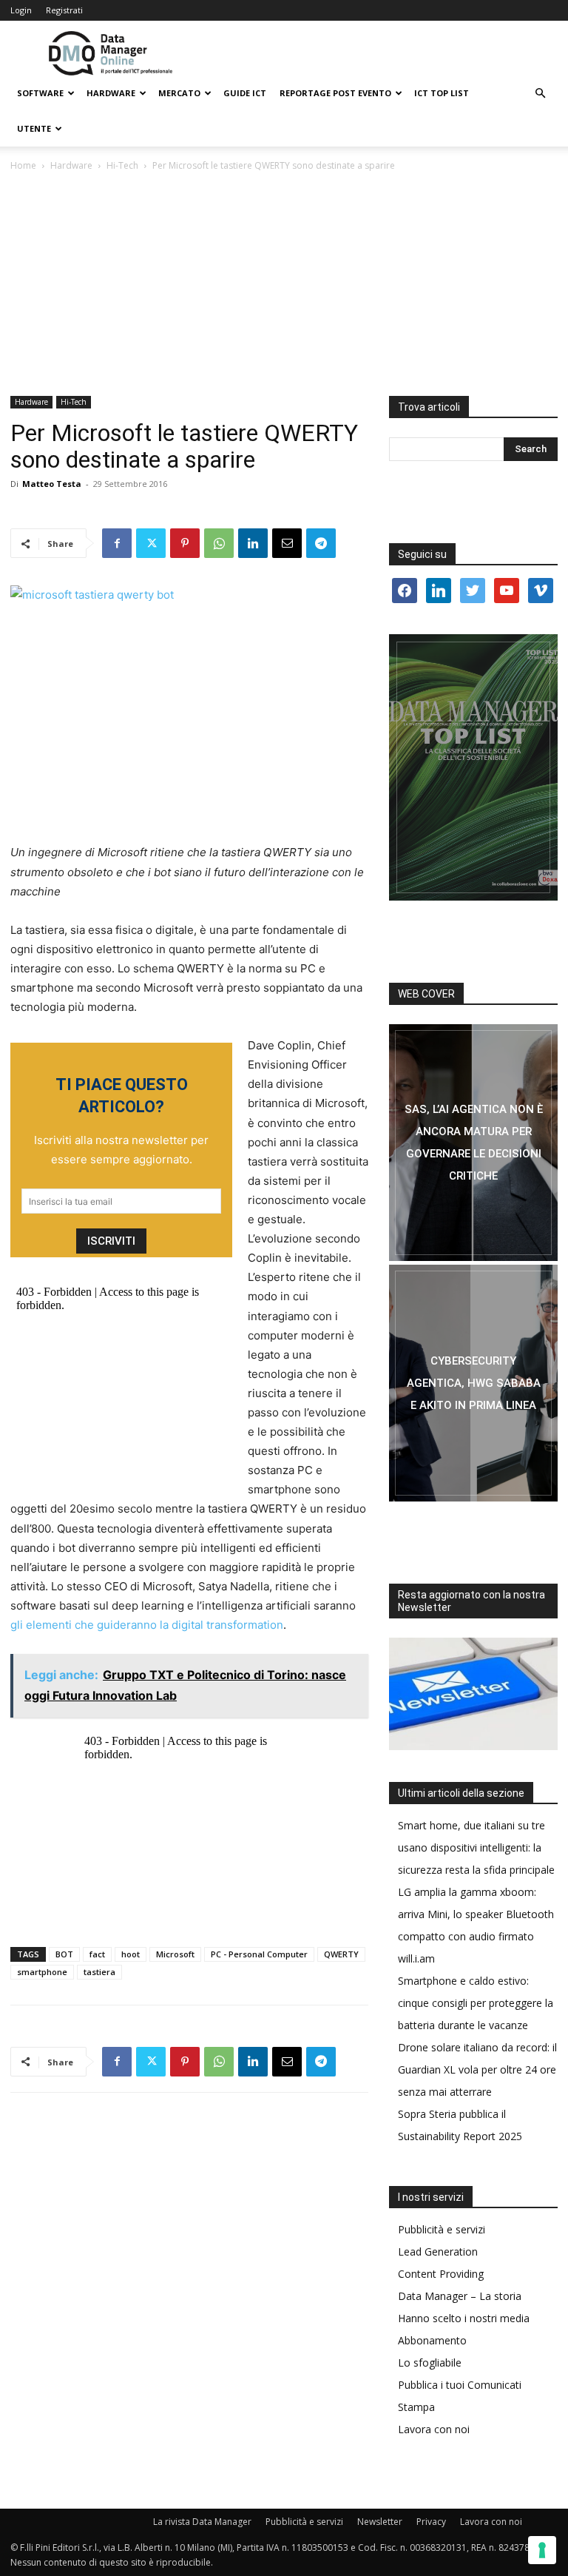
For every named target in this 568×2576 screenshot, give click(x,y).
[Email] (287, 543)
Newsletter (380, 2522)
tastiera (99, 1972)
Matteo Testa (52, 484)
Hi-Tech (122, 165)
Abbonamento (432, 2340)
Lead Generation (438, 2252)
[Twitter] (151, 543)
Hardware (111, 93)
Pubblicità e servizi (442, 2229)
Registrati (64, 10)
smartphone (42, 1972)
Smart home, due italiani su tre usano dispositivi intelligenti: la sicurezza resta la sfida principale (476, 1847)
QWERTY (341, 1954)
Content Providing (441, 2274)
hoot (131, 1954)
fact (97, 1954)
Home (23, 165)
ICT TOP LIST (442, 93)
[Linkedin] (253, 543)
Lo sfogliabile (430, 2363)
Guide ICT (245, 93)
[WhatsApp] (219, 543)
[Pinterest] (185, 543)
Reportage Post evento (335, 93)
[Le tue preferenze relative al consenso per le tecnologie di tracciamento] (542, 2550)
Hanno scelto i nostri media (464, 2318)
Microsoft (175, 1954)
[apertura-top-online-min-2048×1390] (473, 767)
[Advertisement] (284, 285)
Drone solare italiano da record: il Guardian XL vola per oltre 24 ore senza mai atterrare (477, 2069)
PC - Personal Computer (259, 1954)
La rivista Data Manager (202, 2522)
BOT (64, 1954)
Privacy (431, 2522)
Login (21, 10)
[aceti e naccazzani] (473, 1383)
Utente (34, 128)
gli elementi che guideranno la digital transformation (147, 1625)
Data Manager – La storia (460, 2296)
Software (40, 93)
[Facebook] (117, 543)
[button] (540, 94)
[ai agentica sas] (473, 1143)
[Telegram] (321, 543)
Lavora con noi (434, 2429)
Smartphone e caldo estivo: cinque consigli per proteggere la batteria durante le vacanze (476, 2003)
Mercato (179, 93)
